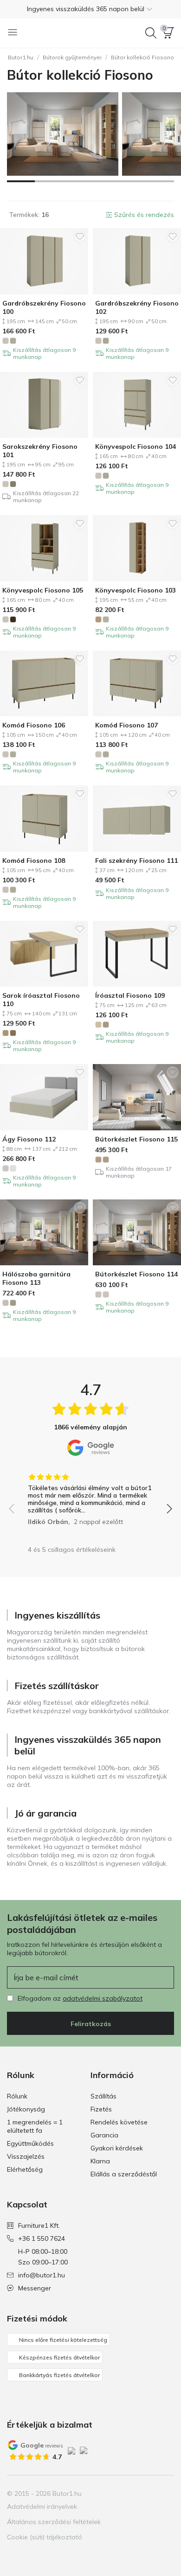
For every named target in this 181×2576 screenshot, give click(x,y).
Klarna (100, 2161)
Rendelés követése (119, 2122)
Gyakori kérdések (117, 2148)
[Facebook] (119, 2493)
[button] (90, 9)
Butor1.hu (21, 57)
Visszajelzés (26, 2156)
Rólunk (17, 2096)
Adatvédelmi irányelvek (42, 2506)
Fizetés (101, 2109)
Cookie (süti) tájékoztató (45, 2537)
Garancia (104, 2135)
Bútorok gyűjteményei (72, 57)
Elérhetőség (25, 2169)
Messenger (35, 2288)
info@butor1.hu (42, 2275)
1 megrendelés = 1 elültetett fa (35, 2126)
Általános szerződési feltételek (54, 2522)
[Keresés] (151, 33)
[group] (90, 1496)
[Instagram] (135, 2493)
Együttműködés (30, 2143)
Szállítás (103, 2096)
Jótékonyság (26, 2109)
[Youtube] (150, 2493)
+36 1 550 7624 (42, 2238)
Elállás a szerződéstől (124, 2174)
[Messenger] (166, 2493)
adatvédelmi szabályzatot (103, 1998)
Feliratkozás (91, 2024)
